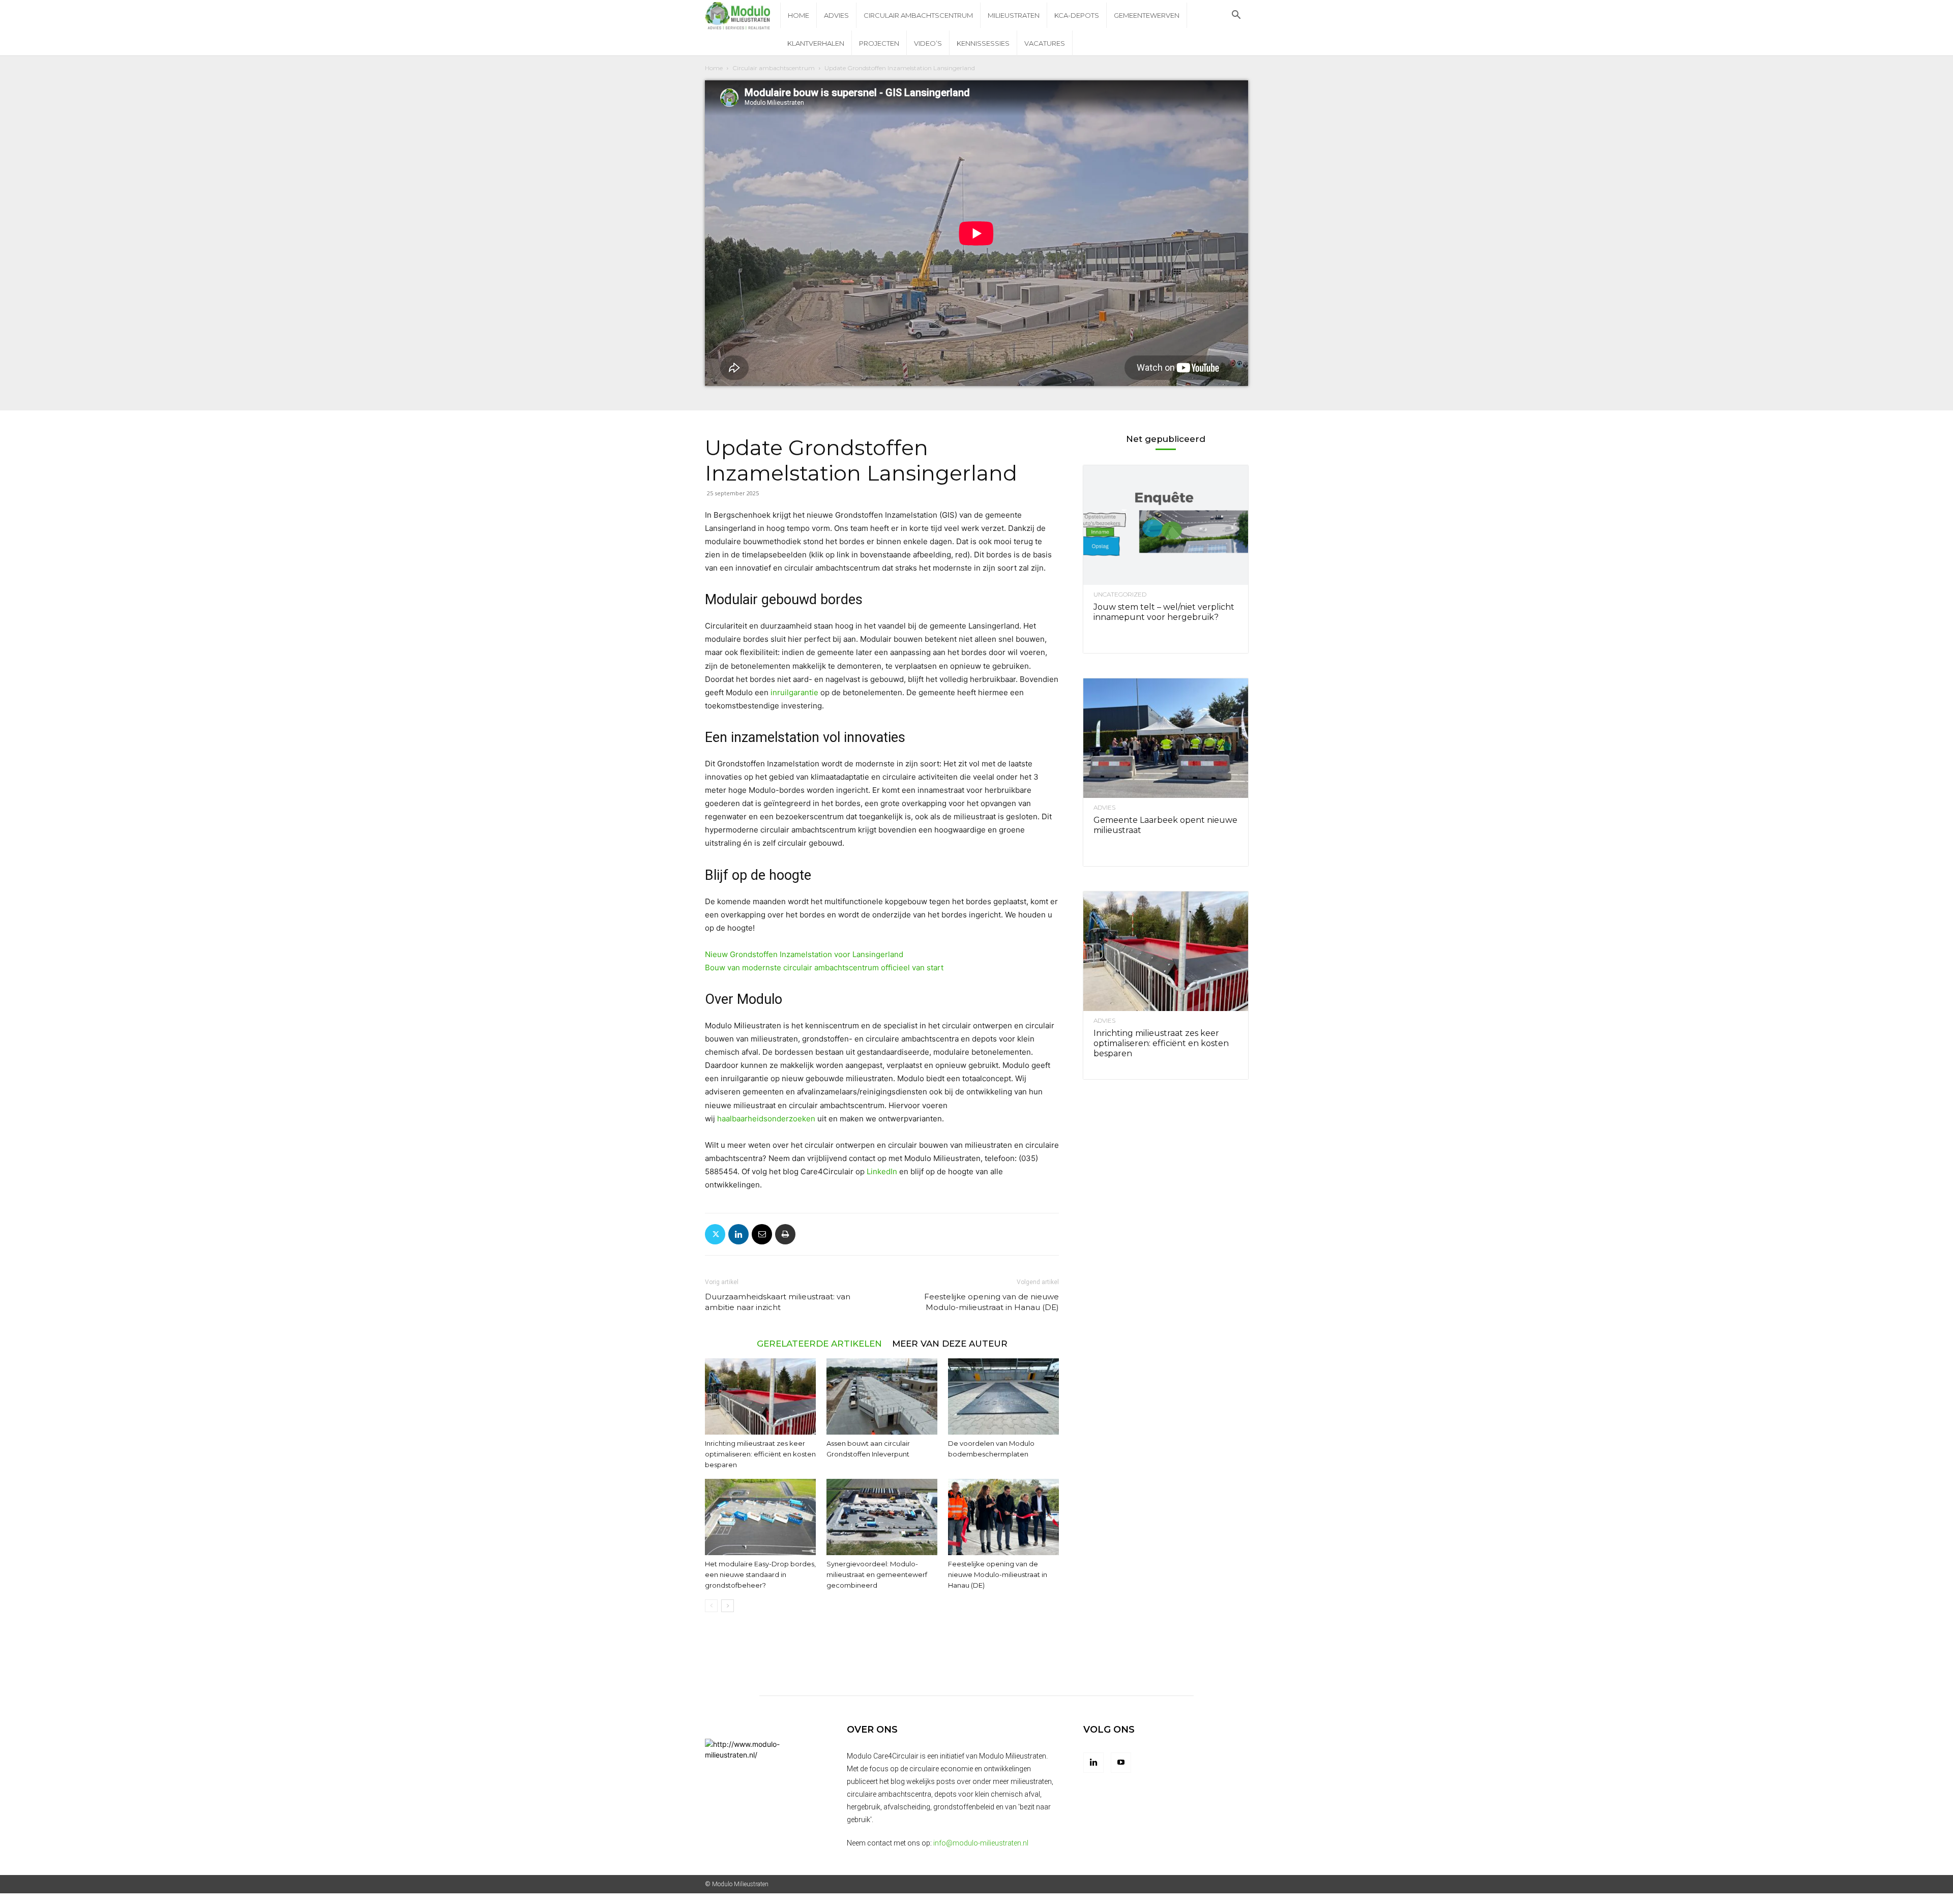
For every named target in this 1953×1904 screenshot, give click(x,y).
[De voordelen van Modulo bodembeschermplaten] (1003, 1396)
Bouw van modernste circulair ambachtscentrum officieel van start (824, 968)
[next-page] (728, 1606)
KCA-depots (1077, 15)
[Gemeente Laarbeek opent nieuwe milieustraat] (1166, 738)
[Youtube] (1121, 1763)
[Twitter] (715, 1234)
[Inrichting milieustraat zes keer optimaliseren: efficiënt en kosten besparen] (760, 1396)
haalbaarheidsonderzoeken (766, 1119)
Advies (836, 15)
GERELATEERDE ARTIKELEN (819, 1343)
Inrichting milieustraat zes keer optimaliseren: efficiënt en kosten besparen (760, 1454)
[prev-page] (711, 1606)
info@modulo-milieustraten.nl (981, 1843)
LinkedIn (882, 1171)
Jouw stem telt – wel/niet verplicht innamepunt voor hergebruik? (1164, 612)
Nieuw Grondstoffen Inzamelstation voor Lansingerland (804, 954)
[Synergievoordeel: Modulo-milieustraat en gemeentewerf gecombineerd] (882, 1517)
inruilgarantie (794, 692)
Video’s (928, 43)
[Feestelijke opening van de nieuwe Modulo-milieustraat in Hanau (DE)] (1003, 1517)
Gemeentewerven (1147, 15)
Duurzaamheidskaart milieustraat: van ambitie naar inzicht (778, 1302)
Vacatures (1045, 43)
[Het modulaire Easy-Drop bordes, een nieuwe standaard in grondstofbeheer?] (760, 1517)
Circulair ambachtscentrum (918, 15)
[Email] (762, 1234)
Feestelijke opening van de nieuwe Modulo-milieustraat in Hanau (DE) (992, 1302)
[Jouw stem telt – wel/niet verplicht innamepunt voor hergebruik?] (1166, 525)
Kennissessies (983, 43)
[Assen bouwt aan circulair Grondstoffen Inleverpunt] (882, 1396)
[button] (1236, 16)
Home (798, 15)
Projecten (879, 43)
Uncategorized (1120, 594)
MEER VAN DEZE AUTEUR (950, 1343)
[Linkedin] (738, 1234)
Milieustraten (1014, 15)
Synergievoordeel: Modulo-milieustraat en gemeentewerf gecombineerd (877, 1574)
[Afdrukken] (785, 1234)
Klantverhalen (816, 43)
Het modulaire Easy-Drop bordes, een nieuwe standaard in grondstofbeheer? (760, 1574)
